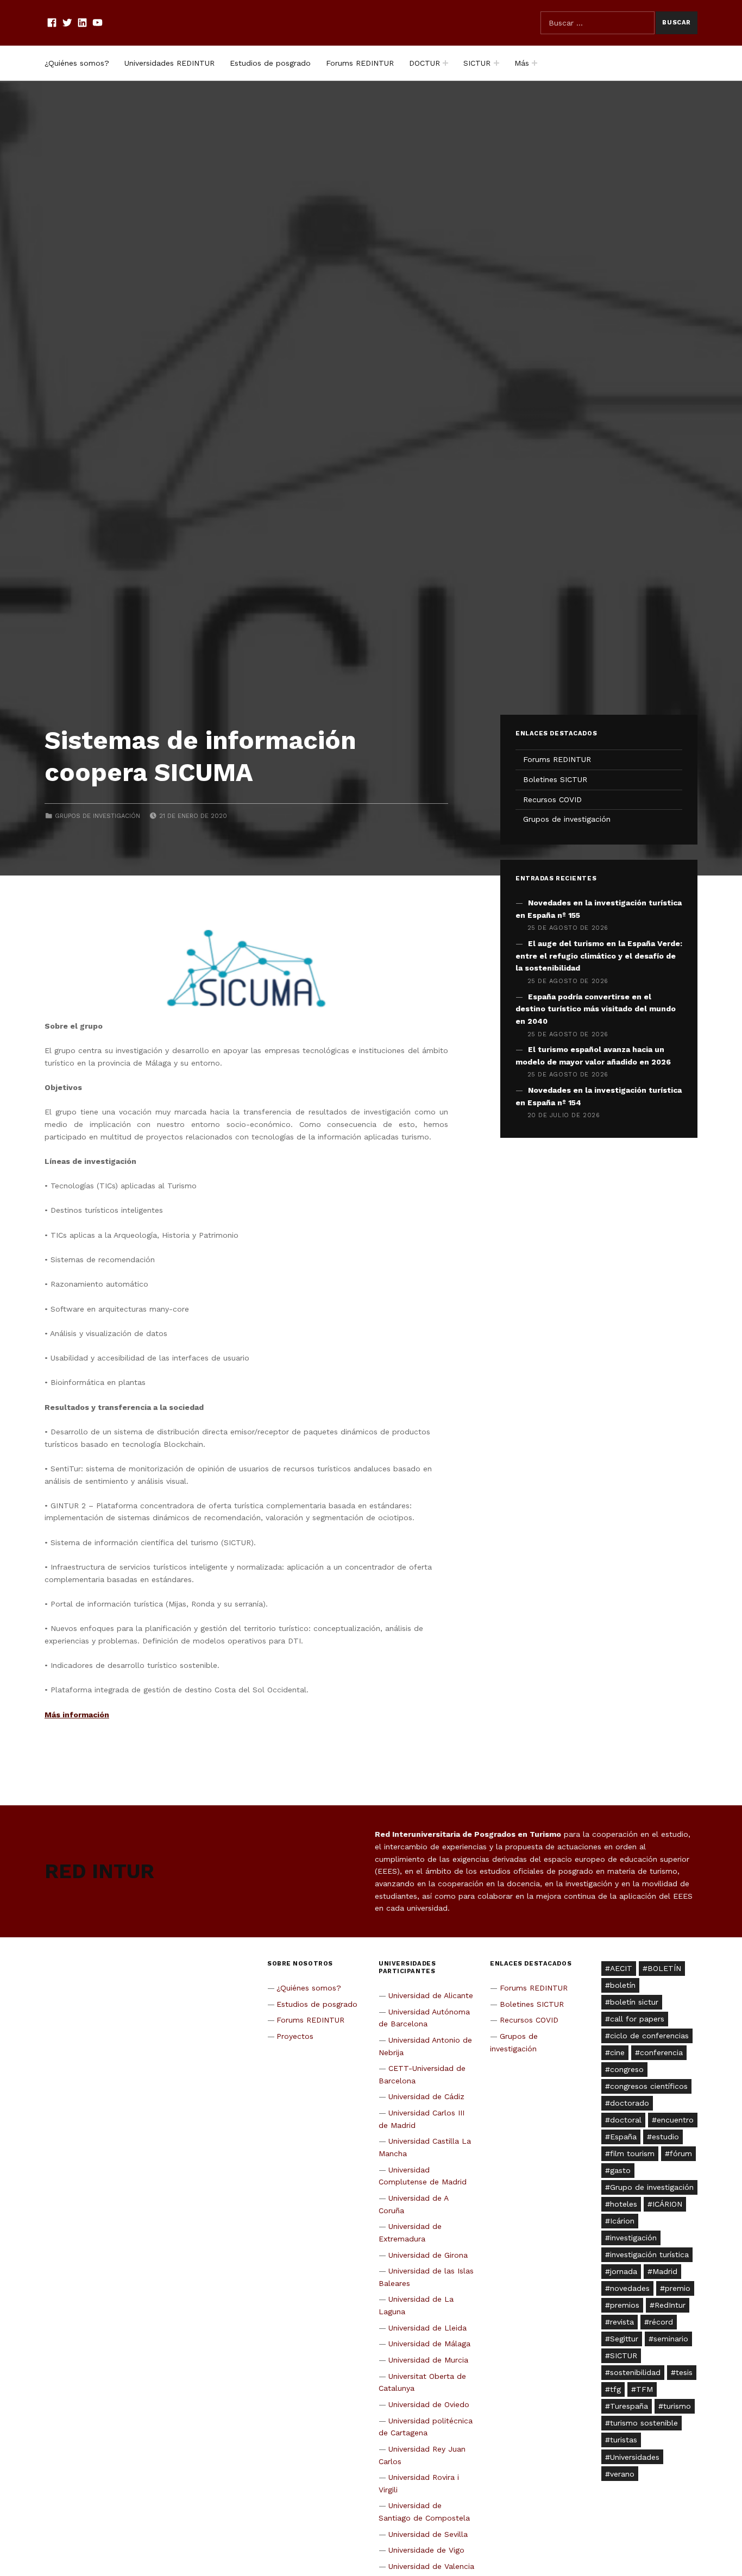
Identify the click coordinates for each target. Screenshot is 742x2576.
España (623, 2137)
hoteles (624, 2204)
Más (522, 63)
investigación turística (649, 2254)
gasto (620, 2170)
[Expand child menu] (445, 63)
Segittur (624, 2339)
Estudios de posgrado (270, 63)
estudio (665, 2137)
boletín (623, 1985)
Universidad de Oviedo (429, 2404)
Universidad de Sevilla (428, 2534)
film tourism (632, 2153)
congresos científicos (649, 2086)
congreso (627, 2069)
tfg (615, 2389)
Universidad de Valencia (431, 2566)
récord (661, 2322)
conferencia (661, 2052)
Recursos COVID (552, 799)
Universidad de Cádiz (426, 2096)
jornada (624, 2271)
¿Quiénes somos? (77, 63)
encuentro (675, 2120)
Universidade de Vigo (426, 2550)
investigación (633, 2238)
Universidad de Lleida (427, 2328)
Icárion (622, 2221)
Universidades (635, 2457)
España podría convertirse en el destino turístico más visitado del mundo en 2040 (596, 1009)
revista (622, 2322)
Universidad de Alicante (431, 1995)
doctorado (630, 2103)
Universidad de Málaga (429, 2344)
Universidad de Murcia (428, 2360)
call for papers (637, 2019)
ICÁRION (667, 2204)
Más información (77, 1715)
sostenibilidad (635, 2372)
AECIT (621, 1968)
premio (678, 2288)
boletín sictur (634, 2002)
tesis (684, 2372)
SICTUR (477, 63)
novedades (630, 2288)
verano (622, 2474)
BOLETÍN (664, 1968)
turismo (677, 2406)
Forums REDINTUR (360, 63)
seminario (671, 2339)
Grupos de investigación (98, 816)
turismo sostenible (644, 2423)
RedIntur (670, 2305)
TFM (644, 2389)
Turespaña (629, 2406)
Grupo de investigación (652, 2187)
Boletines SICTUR (555, 779)
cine (617, 2052)
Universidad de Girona (428, 2255)
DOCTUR (425, 63)
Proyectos (295, 2036)
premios (625, 2305)
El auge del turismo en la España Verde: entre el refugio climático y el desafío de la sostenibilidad (599, 956)
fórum (681, 2153)
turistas (624, 2440)
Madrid (665, 2271)
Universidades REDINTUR (169, 63)
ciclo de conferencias (649, 2036)
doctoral (626, 2120)
